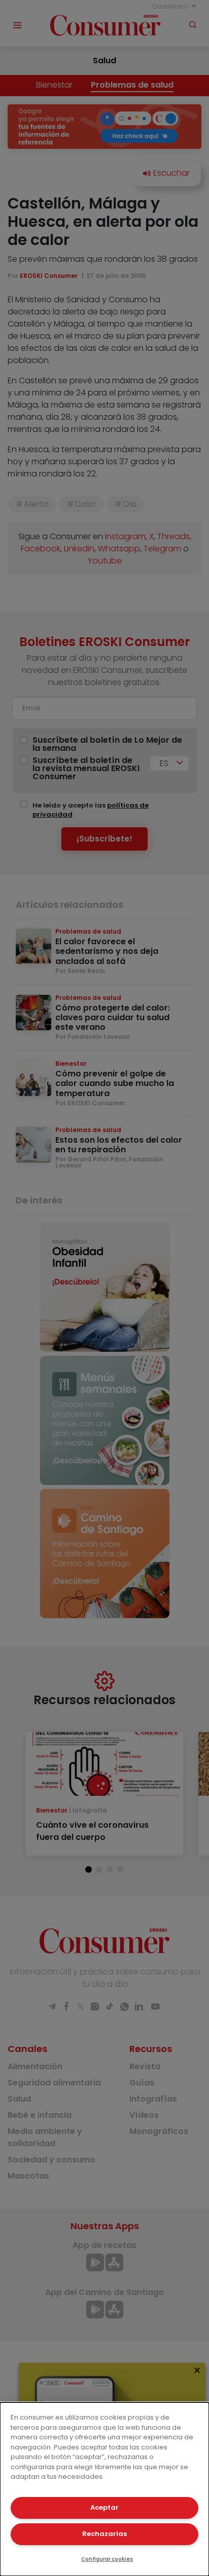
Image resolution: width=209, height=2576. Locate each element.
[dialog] (104, 2489)
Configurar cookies (107, 2559)
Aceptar (104, 2507)
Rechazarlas (104, 2534)
